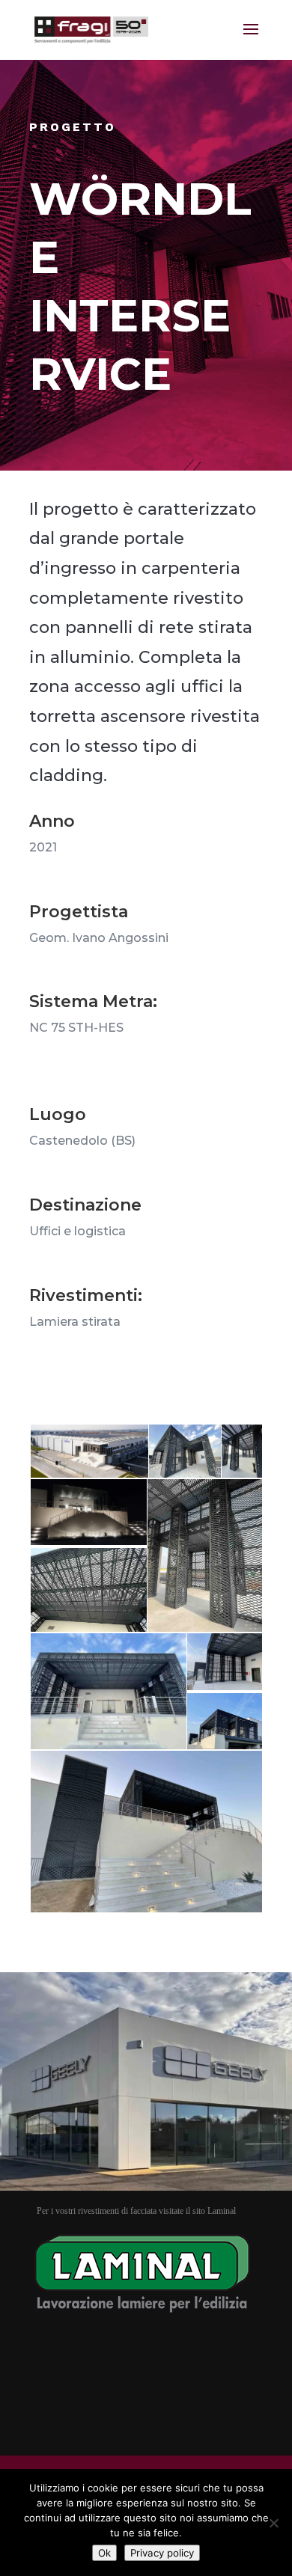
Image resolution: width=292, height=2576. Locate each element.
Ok (104, 2553)
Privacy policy (162, 2553)
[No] (273, 2523)
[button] (88, 1451)
